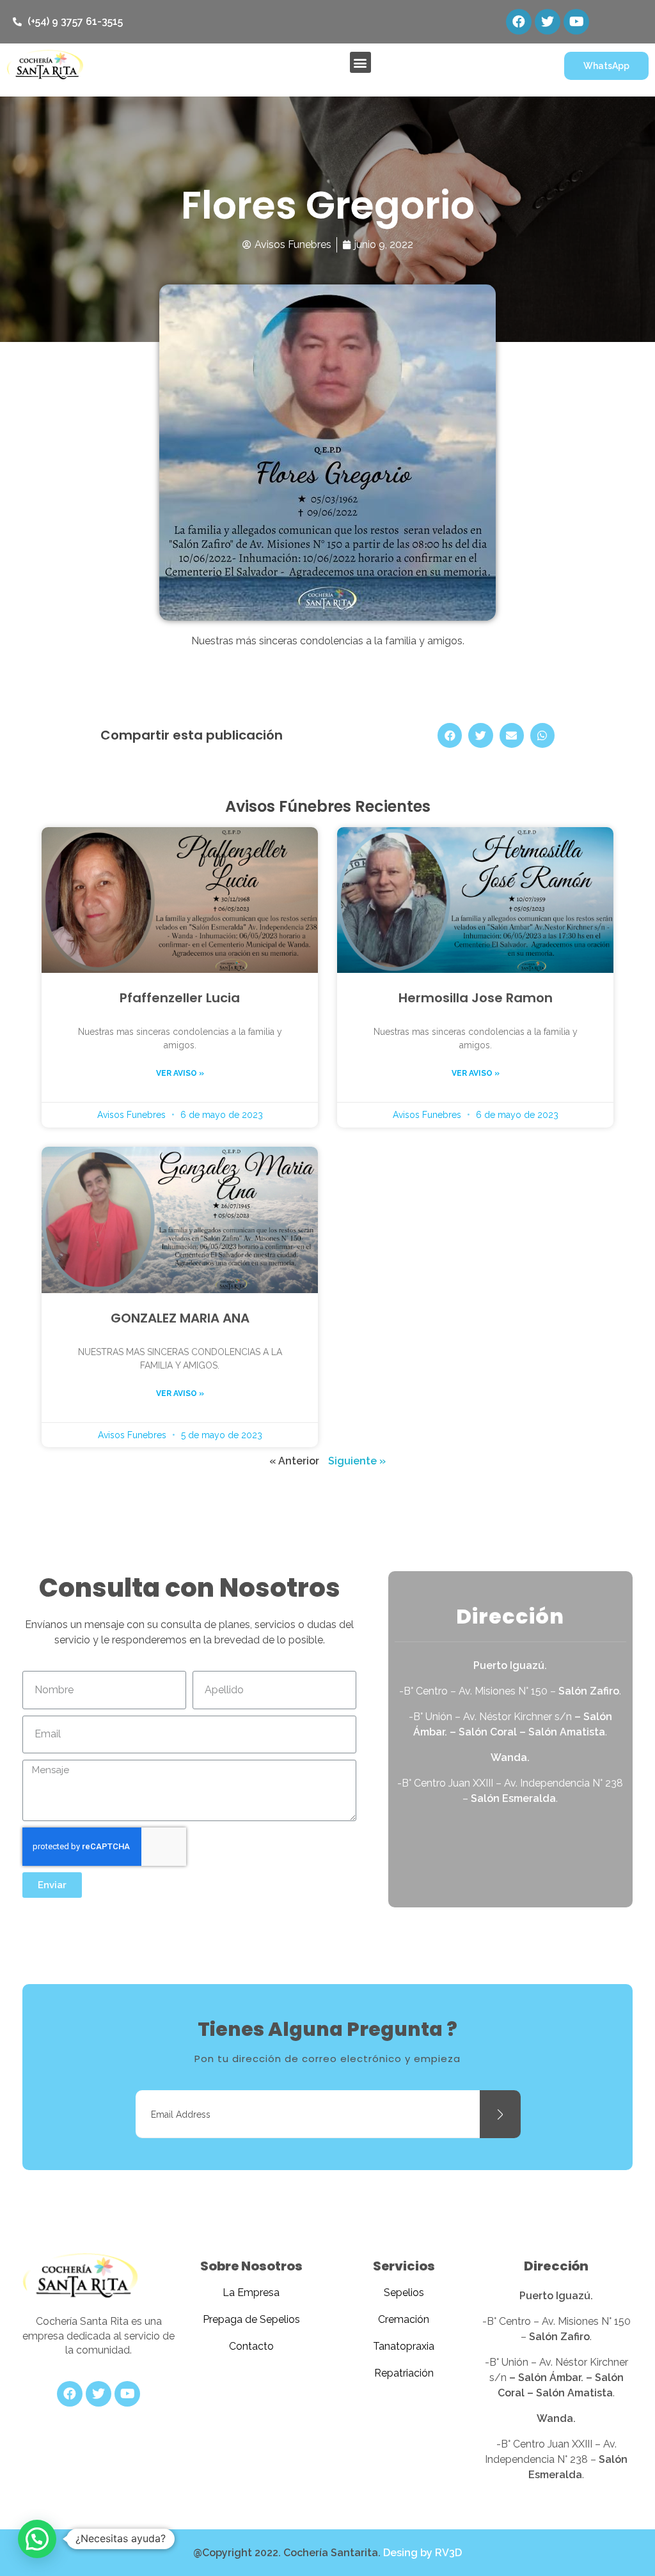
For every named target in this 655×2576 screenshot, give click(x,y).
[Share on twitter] (480, 735)
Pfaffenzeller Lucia (180, 998)
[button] (360, 62)
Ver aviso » (180, 1073)
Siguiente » (357, 1461)
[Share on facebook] (450, 735)
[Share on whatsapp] (542, 735)
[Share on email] (512, 735)
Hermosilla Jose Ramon (476, 998)
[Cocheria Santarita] (80, 2277)
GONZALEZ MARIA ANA (180, 1318)
